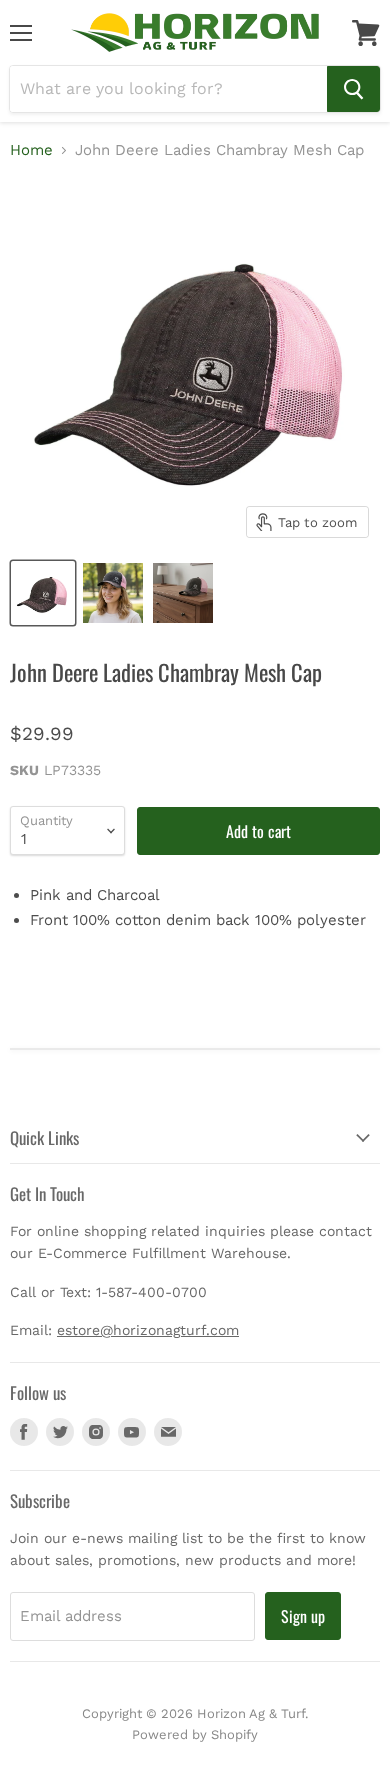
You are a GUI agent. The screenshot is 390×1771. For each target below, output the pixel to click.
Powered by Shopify (195, 1734)
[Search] (353, 89)
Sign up (303, 1616)
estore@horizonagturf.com (148, 1330)
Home (31, 150)
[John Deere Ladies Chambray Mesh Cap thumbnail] (43, 593)
